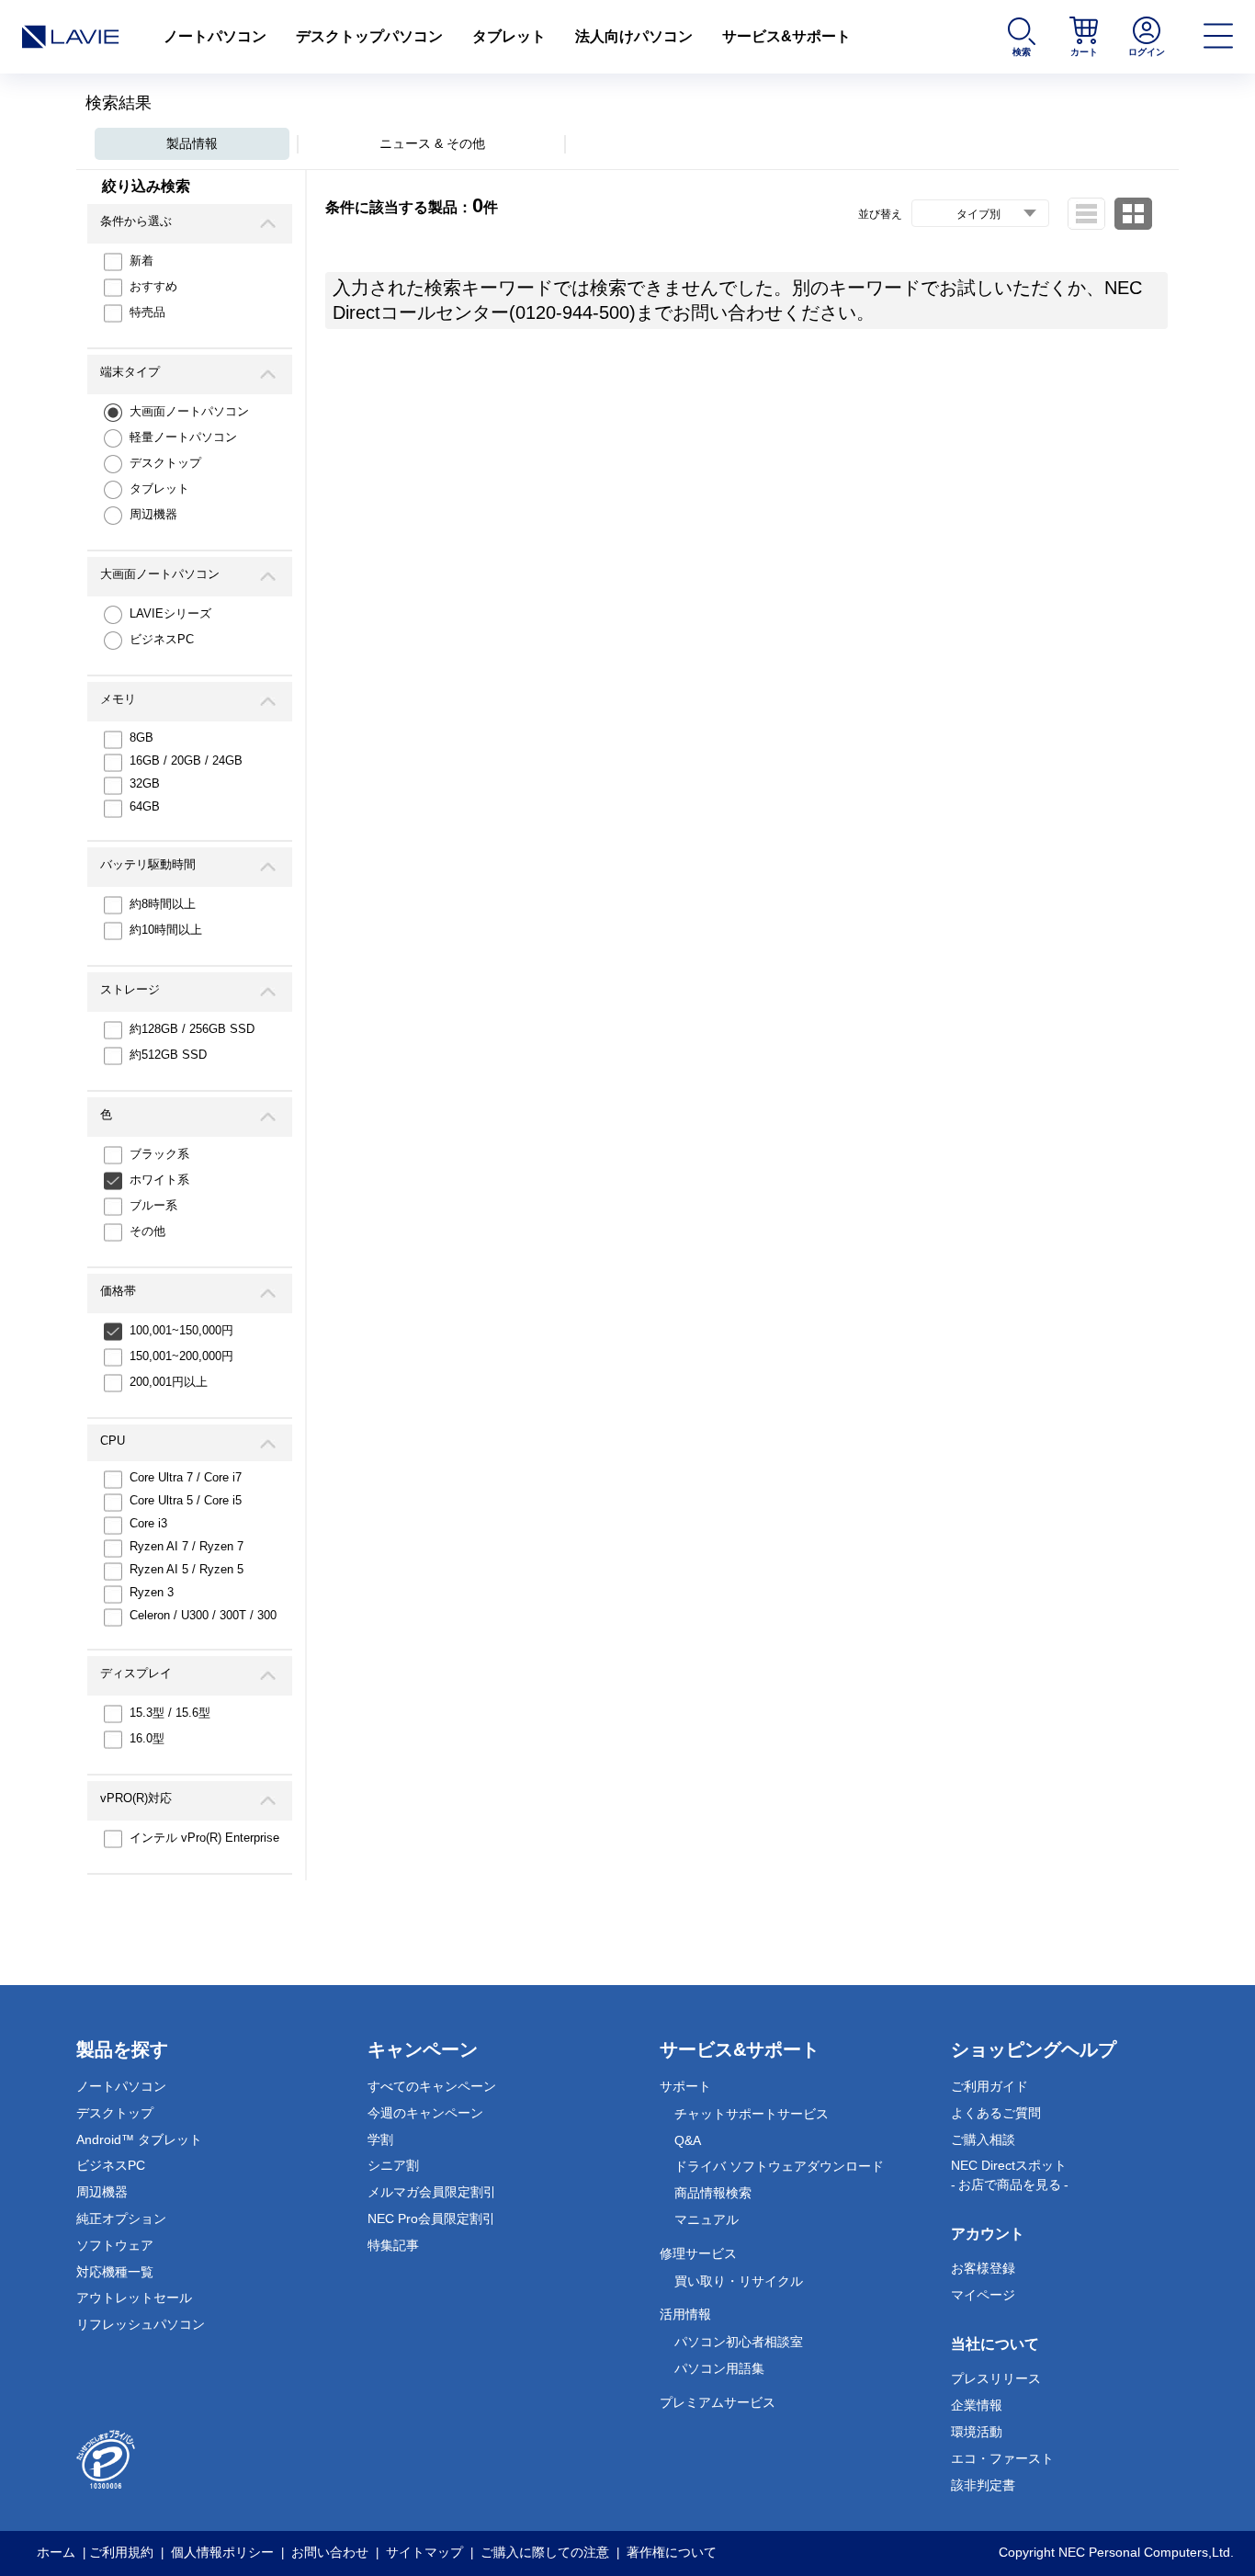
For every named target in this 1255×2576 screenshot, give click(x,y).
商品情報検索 (713, 2193)
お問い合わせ (330, 2552)
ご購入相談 (983, 2139)
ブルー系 (153, 1205)
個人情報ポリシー (222, 2552)
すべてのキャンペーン (432, 2086)
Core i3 (148, 1523)
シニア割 (393, 2165)
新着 (141, 261)
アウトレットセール (134, 2298)
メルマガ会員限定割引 (432, 2192)
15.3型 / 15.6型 (170, 1713)
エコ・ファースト (1002, 2458)
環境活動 (977, 2432)
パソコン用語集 (719, 2368)
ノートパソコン (215, 36)
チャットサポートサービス (752, 2114)
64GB (145, 806)
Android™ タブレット (139, 2139)
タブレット (509, 36)
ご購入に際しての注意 (545, 2552)
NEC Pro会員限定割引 (431, 2219)
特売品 (147, 312)
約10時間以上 (166, 930)
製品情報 (192, 143)
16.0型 (147, 1738)
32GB (145, 783)
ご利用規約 (121, 2552)
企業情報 (977, 2405)
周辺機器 (153, 514)
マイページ (983, 2295)
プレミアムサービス (718, 2402)
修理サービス (698, 2253)
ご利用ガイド (989, 2086)
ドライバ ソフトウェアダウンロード (779, 2166)
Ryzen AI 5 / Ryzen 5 (187, 1569)
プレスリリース (996, 2378)
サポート (685, 2086)
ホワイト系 (159, 1180)
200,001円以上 (169, 1382)
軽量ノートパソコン (183, 437)
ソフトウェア (115, 2245)
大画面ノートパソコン (189, 411)
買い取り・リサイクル (739, 2281)
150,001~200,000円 (181, 1356)
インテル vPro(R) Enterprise (204, 1838)
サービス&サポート (786, 36)
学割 (380, 2139)
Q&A (688, 2140)
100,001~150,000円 (181, 1330)
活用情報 (685, 2314)
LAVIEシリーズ (170, 613)
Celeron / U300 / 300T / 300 (203, 1615)
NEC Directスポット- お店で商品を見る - (1010, 2175)
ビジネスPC (162, 639)
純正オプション (121, 2219)
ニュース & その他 (432, 143)
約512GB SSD (168, 1055)
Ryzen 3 (152, 1592)
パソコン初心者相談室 (739, 2342)
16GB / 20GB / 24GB (186, 760)
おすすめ (153, 286)
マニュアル (707, 2219)
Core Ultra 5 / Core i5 (186, 1500)
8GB (141, 738)
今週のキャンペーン (425, 2113)
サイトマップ (424, 2552)
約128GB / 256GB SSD (192, 1029)
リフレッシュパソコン (141, 2324)
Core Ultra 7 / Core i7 (186, 1477)
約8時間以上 (163, 904)
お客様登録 (983, 2268)
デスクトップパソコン (369, 36)
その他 (147, 1231)
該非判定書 (983, 2485)
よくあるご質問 (996, 2113)
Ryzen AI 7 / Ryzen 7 (187, 1546)
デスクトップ (165, 463)
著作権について (672, 2552)
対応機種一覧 (115, 2272)
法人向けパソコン (634, 36)
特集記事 (393, 2245)
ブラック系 (159, 1154)
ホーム (56, 2552)
